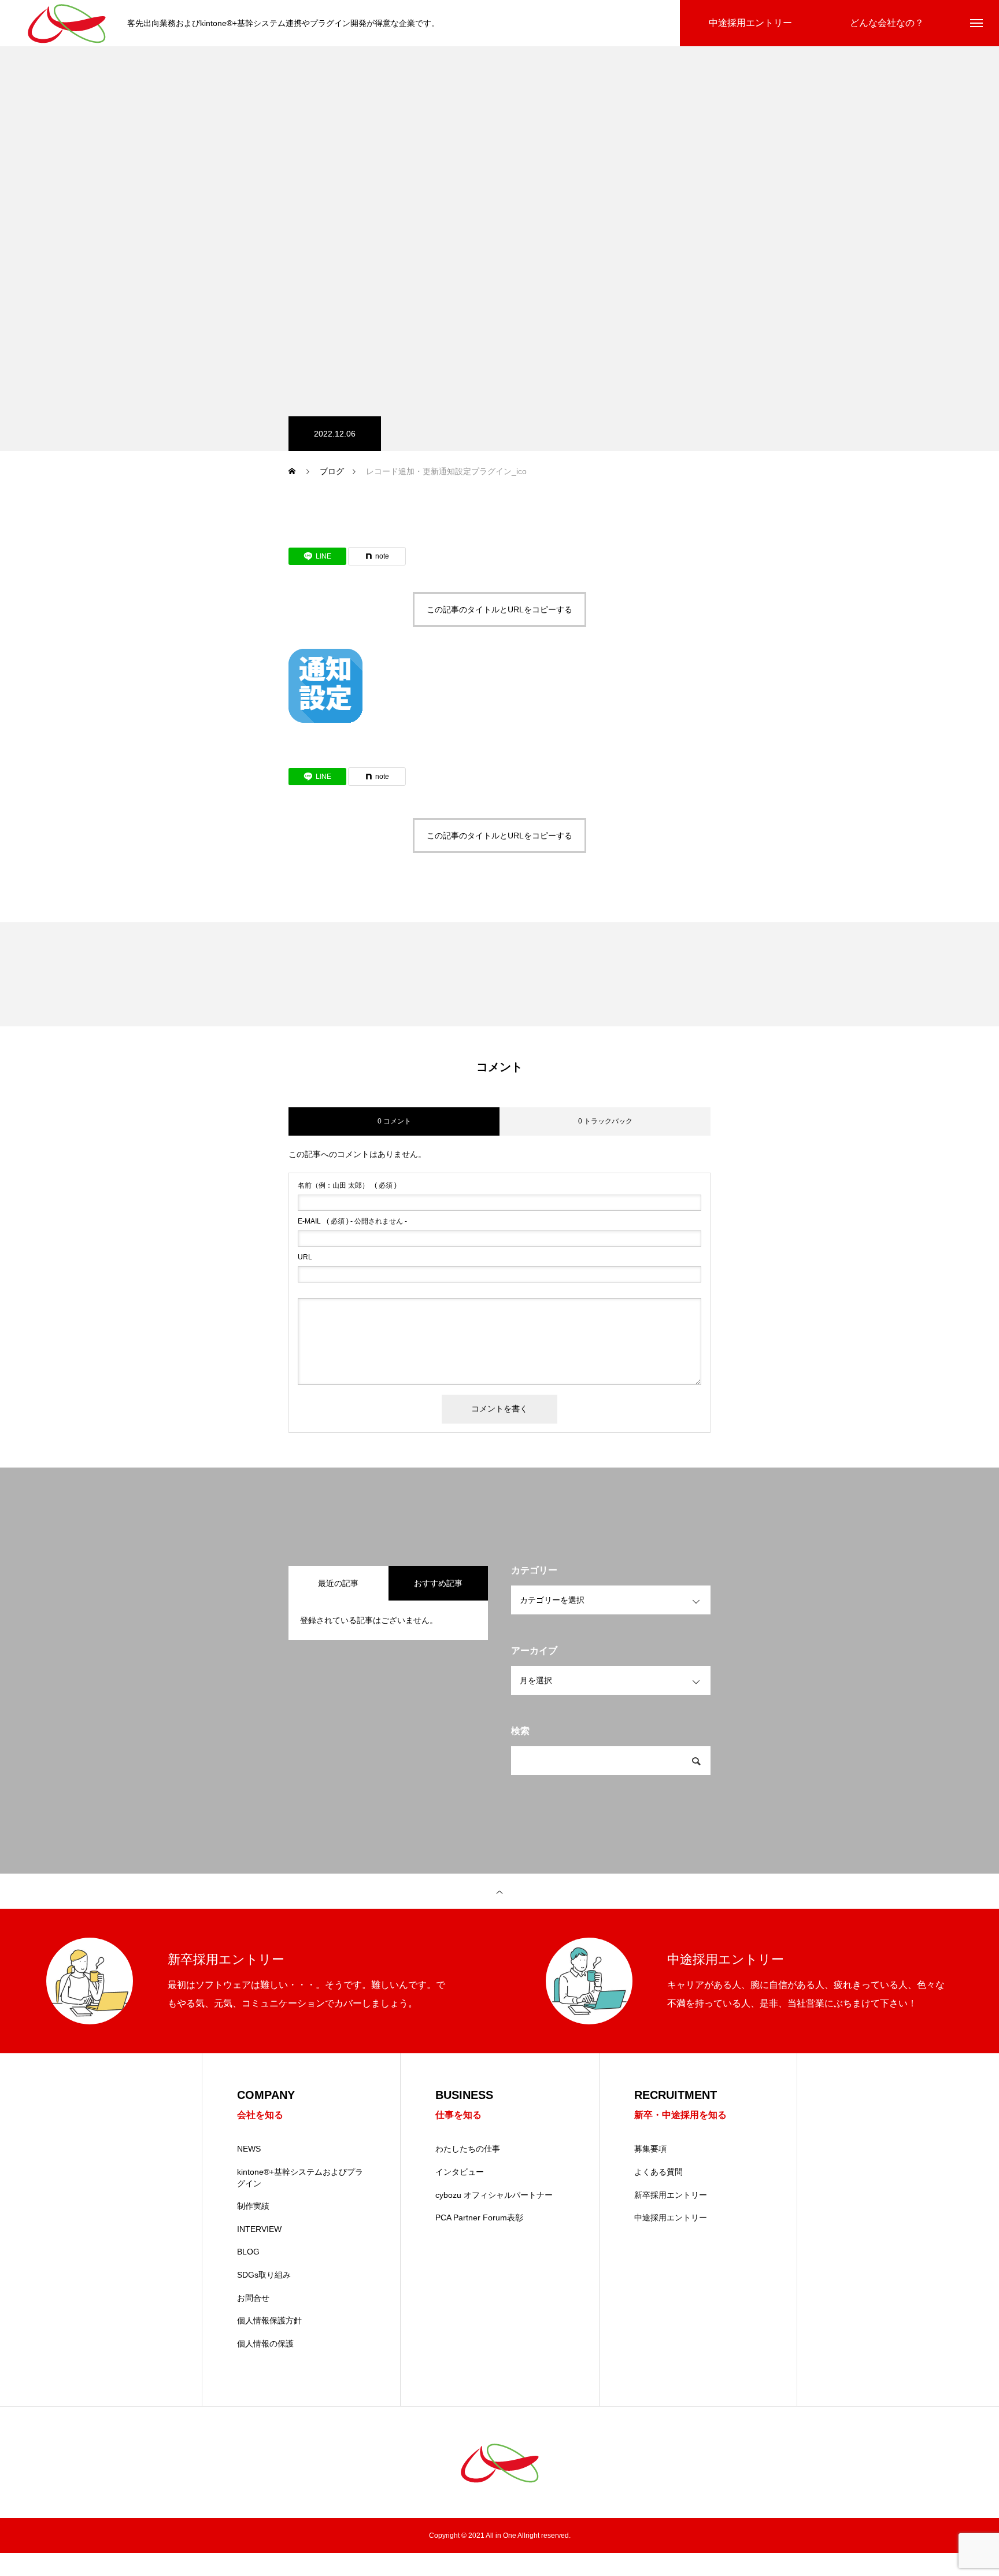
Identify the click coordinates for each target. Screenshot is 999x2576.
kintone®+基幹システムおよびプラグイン (300, 2178)
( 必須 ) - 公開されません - (352, 1221)
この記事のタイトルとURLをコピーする (499, 609)
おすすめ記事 (438, 1583)
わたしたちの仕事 (468, 2149)
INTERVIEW (259, 2229)
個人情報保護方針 (269, 2320)
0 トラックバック (605, 1121)
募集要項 (650, 2149)
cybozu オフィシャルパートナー (494, 2195)
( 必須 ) (347, 1185)
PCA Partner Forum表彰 (479, 2217)
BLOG (248, 2252)
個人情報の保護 (265, 2344)
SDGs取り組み (264, 2275)
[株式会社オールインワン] (66, 23)
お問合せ (253, 2298)
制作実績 (253, 2206)
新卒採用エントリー (671, 2195)
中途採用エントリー (671, 2217)
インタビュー (460, 2172)
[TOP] (499, 1891)
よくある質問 (658, 2172)
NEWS (249, 2149)
